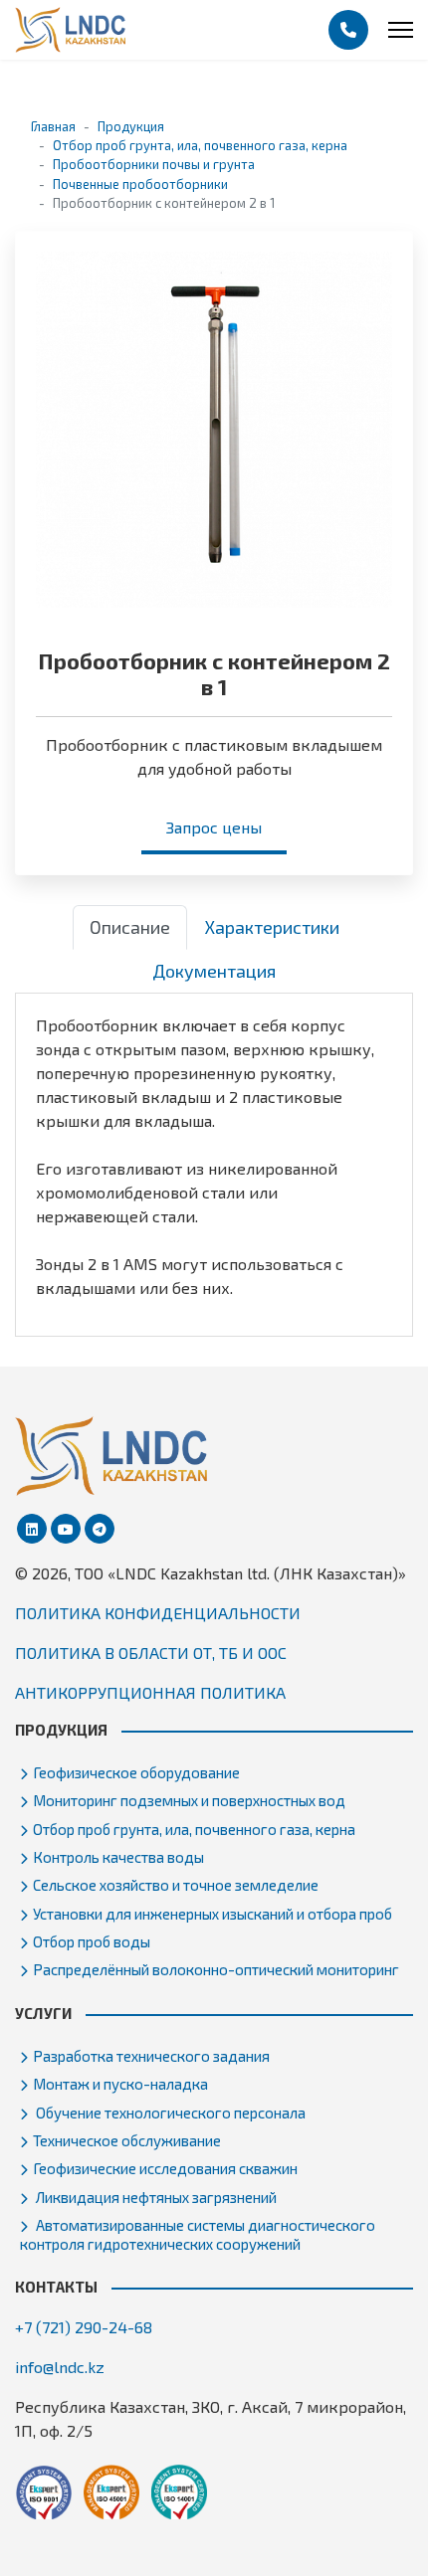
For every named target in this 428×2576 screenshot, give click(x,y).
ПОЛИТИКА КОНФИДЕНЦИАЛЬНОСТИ (158, 1613)
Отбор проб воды (92, 1941)
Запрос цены (214, 827)
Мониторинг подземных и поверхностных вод (189, 1800)
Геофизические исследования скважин (165, 2168)
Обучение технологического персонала (169, 2113)
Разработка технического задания (151, 2056)
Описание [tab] (130, 927)
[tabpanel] (214, 1157)
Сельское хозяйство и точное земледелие (176, 1885)
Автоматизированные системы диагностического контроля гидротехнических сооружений (198, 2234)
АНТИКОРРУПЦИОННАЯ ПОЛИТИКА (150, 1692)
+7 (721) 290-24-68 (84, 2327)
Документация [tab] (214, 971)
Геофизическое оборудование (136, 1772)
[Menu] (401, 30)
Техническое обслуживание (127, 2140)
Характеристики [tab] (272, 927)
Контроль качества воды (118, 1857)
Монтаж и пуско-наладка (120, 2084)
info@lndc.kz (60, 2367)
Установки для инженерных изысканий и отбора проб (213, 1914)
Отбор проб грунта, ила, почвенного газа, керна (194, 1829)
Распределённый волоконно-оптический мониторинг (216, 1969)
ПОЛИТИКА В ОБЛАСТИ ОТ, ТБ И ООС (151, 1653)
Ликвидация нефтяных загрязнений (155, 2197)
